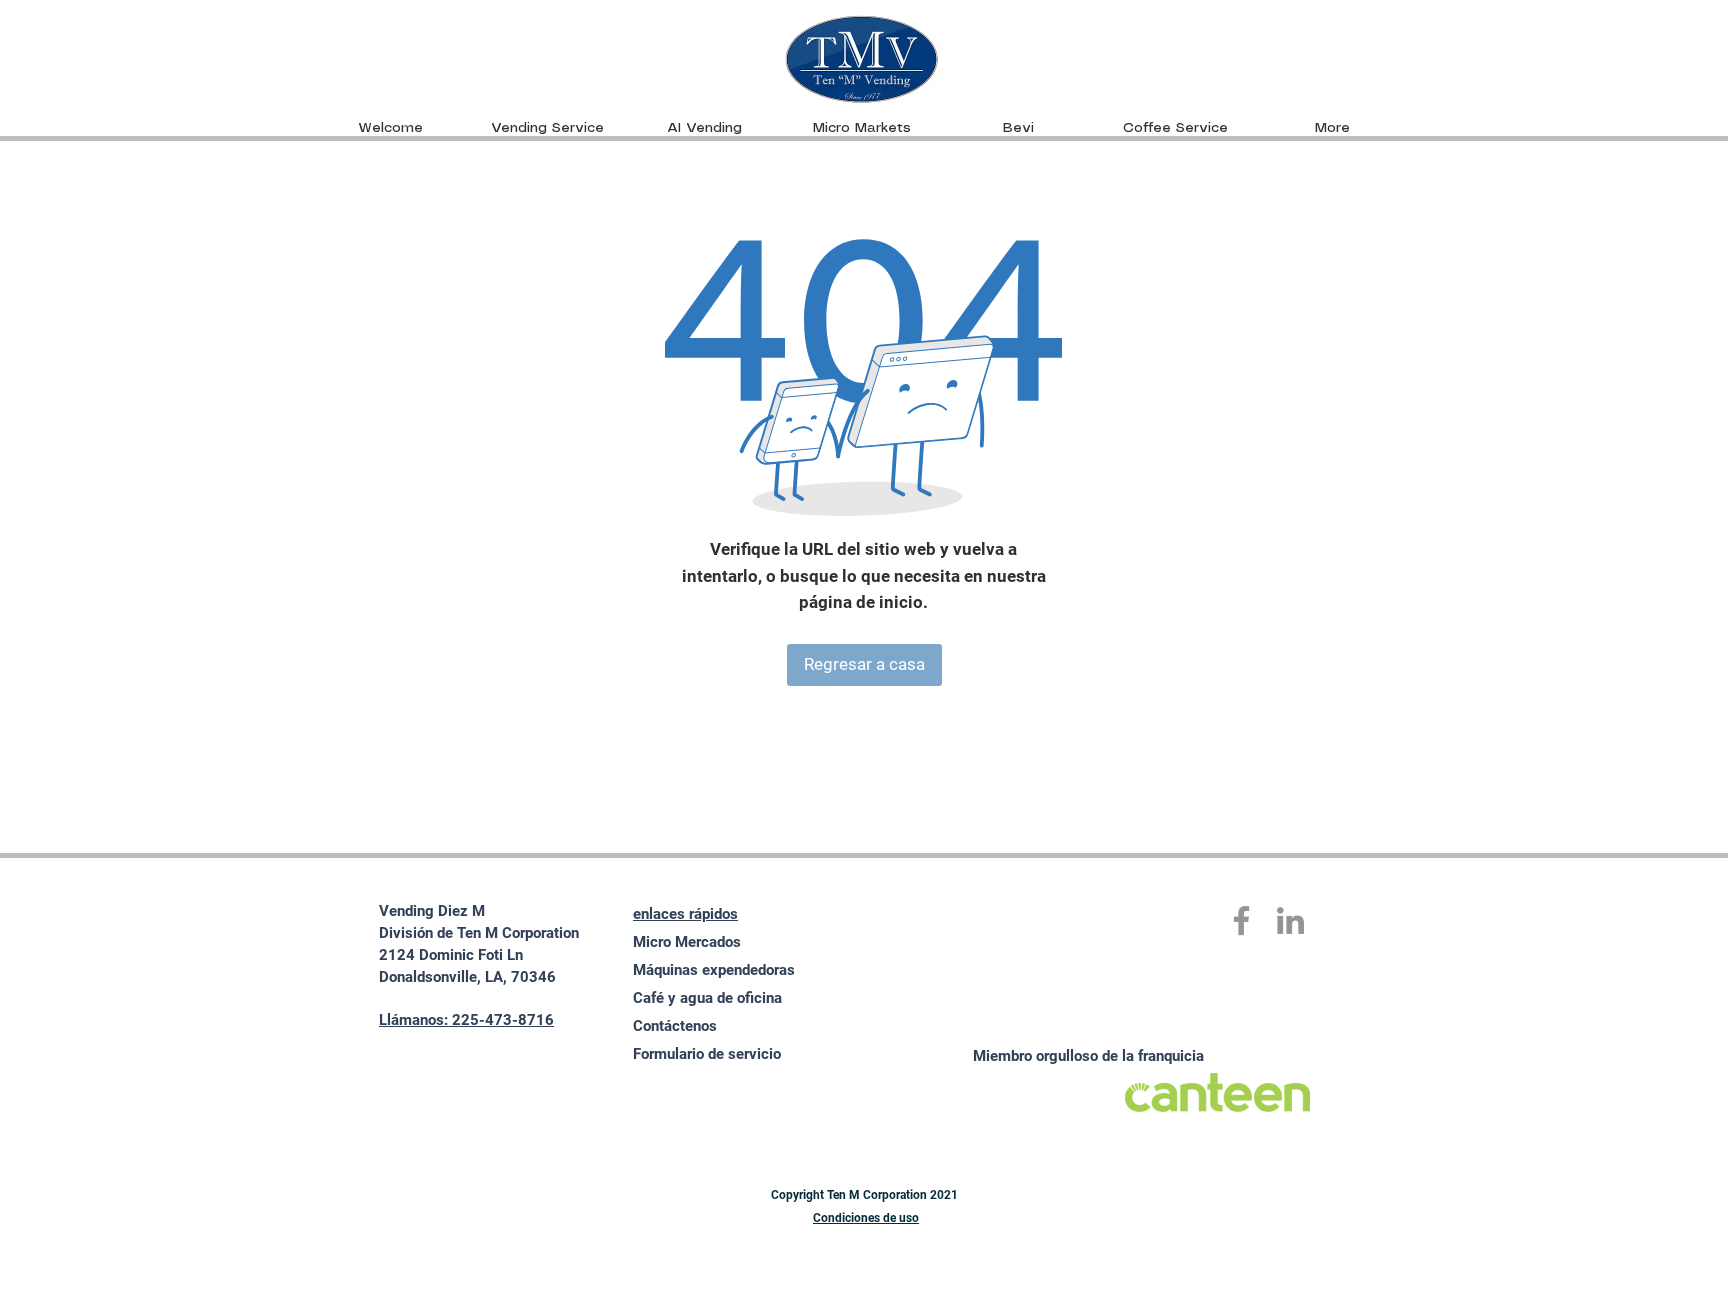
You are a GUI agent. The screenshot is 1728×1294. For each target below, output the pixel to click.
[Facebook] (1241, 920)
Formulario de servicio (707, 1054)
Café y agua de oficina (707, 998)
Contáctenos (675, 1026)
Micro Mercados (687, 942)
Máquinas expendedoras (714, 970)
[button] (861, 127)
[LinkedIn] (1290, 920)
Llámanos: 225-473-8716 (466, 1020)
